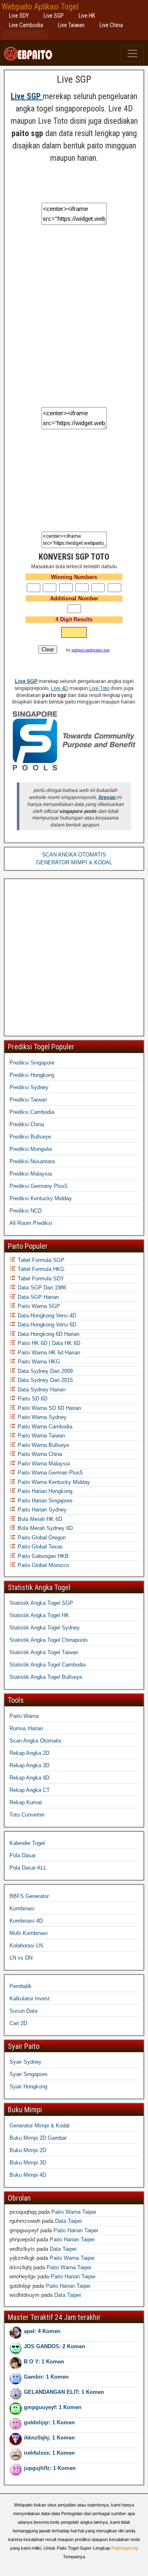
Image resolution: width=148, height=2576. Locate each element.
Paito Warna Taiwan (40, 1436)
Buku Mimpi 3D (28, 2163)
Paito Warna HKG (38, 1362)
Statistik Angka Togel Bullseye (46, 1677)
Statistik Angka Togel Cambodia (47, 1665)
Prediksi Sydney (29, 1087)
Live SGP (54, 16)
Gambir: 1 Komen (46, 2377)
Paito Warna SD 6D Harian (49, 1408)
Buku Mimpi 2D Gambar (38, 2138)
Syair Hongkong (28, 2086)
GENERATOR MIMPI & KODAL (74, 862)
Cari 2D (18, 2023)
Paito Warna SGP (38, 1306)
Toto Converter (27, 1815)
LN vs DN (21, 1958)
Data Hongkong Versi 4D (46, 1316)
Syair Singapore (28, 2074)
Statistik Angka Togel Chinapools (49, 1640)
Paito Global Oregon (41, 1538)
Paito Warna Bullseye (43, 1445)
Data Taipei (68, 2221)
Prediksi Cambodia (32, 1112)
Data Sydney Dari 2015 (44, 1380)
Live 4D (60, 688)
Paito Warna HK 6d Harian (48, 1353)
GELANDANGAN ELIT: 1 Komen (64, 2392)
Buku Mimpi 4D (28, 2175)
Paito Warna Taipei (74, 2212)
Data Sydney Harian (41, 1390)
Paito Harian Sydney (41, 1510)
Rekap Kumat (26, 1802)
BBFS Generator (29, 1896)
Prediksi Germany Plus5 (38, 1186)
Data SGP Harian (37, 1297)
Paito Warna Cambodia (44, 1427)
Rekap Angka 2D (29, 1753)
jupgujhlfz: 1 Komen (50, 2468)
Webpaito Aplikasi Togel (40, 7)
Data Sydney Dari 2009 (44, 1371)
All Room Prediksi (31, 1223)
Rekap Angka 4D (29, 1778)
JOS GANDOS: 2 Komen (54, 2346)
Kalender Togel (27, 1843)
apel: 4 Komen (42, 2331)
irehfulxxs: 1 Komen (49, 2453)
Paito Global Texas (39, 1547)
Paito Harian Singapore (44, 1501)
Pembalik (21, 1986)
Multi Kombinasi (29, 1933)
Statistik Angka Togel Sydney (45, 1628)
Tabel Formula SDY (40, 1279)
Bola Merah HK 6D (39, 1519)
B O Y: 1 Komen (44, 2362)
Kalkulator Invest (30, 1999)
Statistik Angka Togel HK (39, 1615)
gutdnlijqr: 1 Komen (49, 2422)
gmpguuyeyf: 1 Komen (53, 2407)
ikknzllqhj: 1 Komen (49, 2438)
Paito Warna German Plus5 (49, 1473)
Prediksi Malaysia (31, 1174)
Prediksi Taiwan (28, 1100)
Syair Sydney (25, 2062)
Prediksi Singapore (32, 1063)
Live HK (87, 16)
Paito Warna (24, 1716)
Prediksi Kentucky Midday (41, 1198)
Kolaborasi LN (26, 1945)
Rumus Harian (26, 1728)
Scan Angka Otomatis (36, 1741)
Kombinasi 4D (26, 1921)
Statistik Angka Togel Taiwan (44, 1652)
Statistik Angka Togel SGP (41, 1603)
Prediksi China (27, 1124)
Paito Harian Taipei (76, 2230)
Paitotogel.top (125, 2548)
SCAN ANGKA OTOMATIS (74, 855)
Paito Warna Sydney (41, 1417)
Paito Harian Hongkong (44, 1491)
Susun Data (23, 2011)
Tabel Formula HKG (40, 1269)
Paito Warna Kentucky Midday (53, 1482)
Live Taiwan (71, 25)
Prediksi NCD (25, 1211)
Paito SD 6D (32, 1399)
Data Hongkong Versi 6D (46, 1325)
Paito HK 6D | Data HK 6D (48, 1343)
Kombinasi (22, 1908)
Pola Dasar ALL (28, 1868)
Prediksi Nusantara (32, 1161)
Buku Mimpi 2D (28, 2150)
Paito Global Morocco (43, 1565)
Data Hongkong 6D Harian (48, 1334)
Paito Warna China (39, 1454)
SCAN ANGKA (25, 35)
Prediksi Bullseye (30, 1137)
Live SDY (19, 16)
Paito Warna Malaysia (43, 1464)
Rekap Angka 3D (29, 1765)
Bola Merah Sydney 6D (44, 1528)
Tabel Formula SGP (40, 1260)
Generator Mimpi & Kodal (39, 2126)
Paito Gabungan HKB (42, 1556)
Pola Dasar (23, 1855)
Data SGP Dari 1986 (41, 1288)
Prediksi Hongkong (32, 1075)
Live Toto (99, 688)
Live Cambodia (26, 25)
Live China (111, 25)
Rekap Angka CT (30, 1790)
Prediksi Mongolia (31, 1149)
